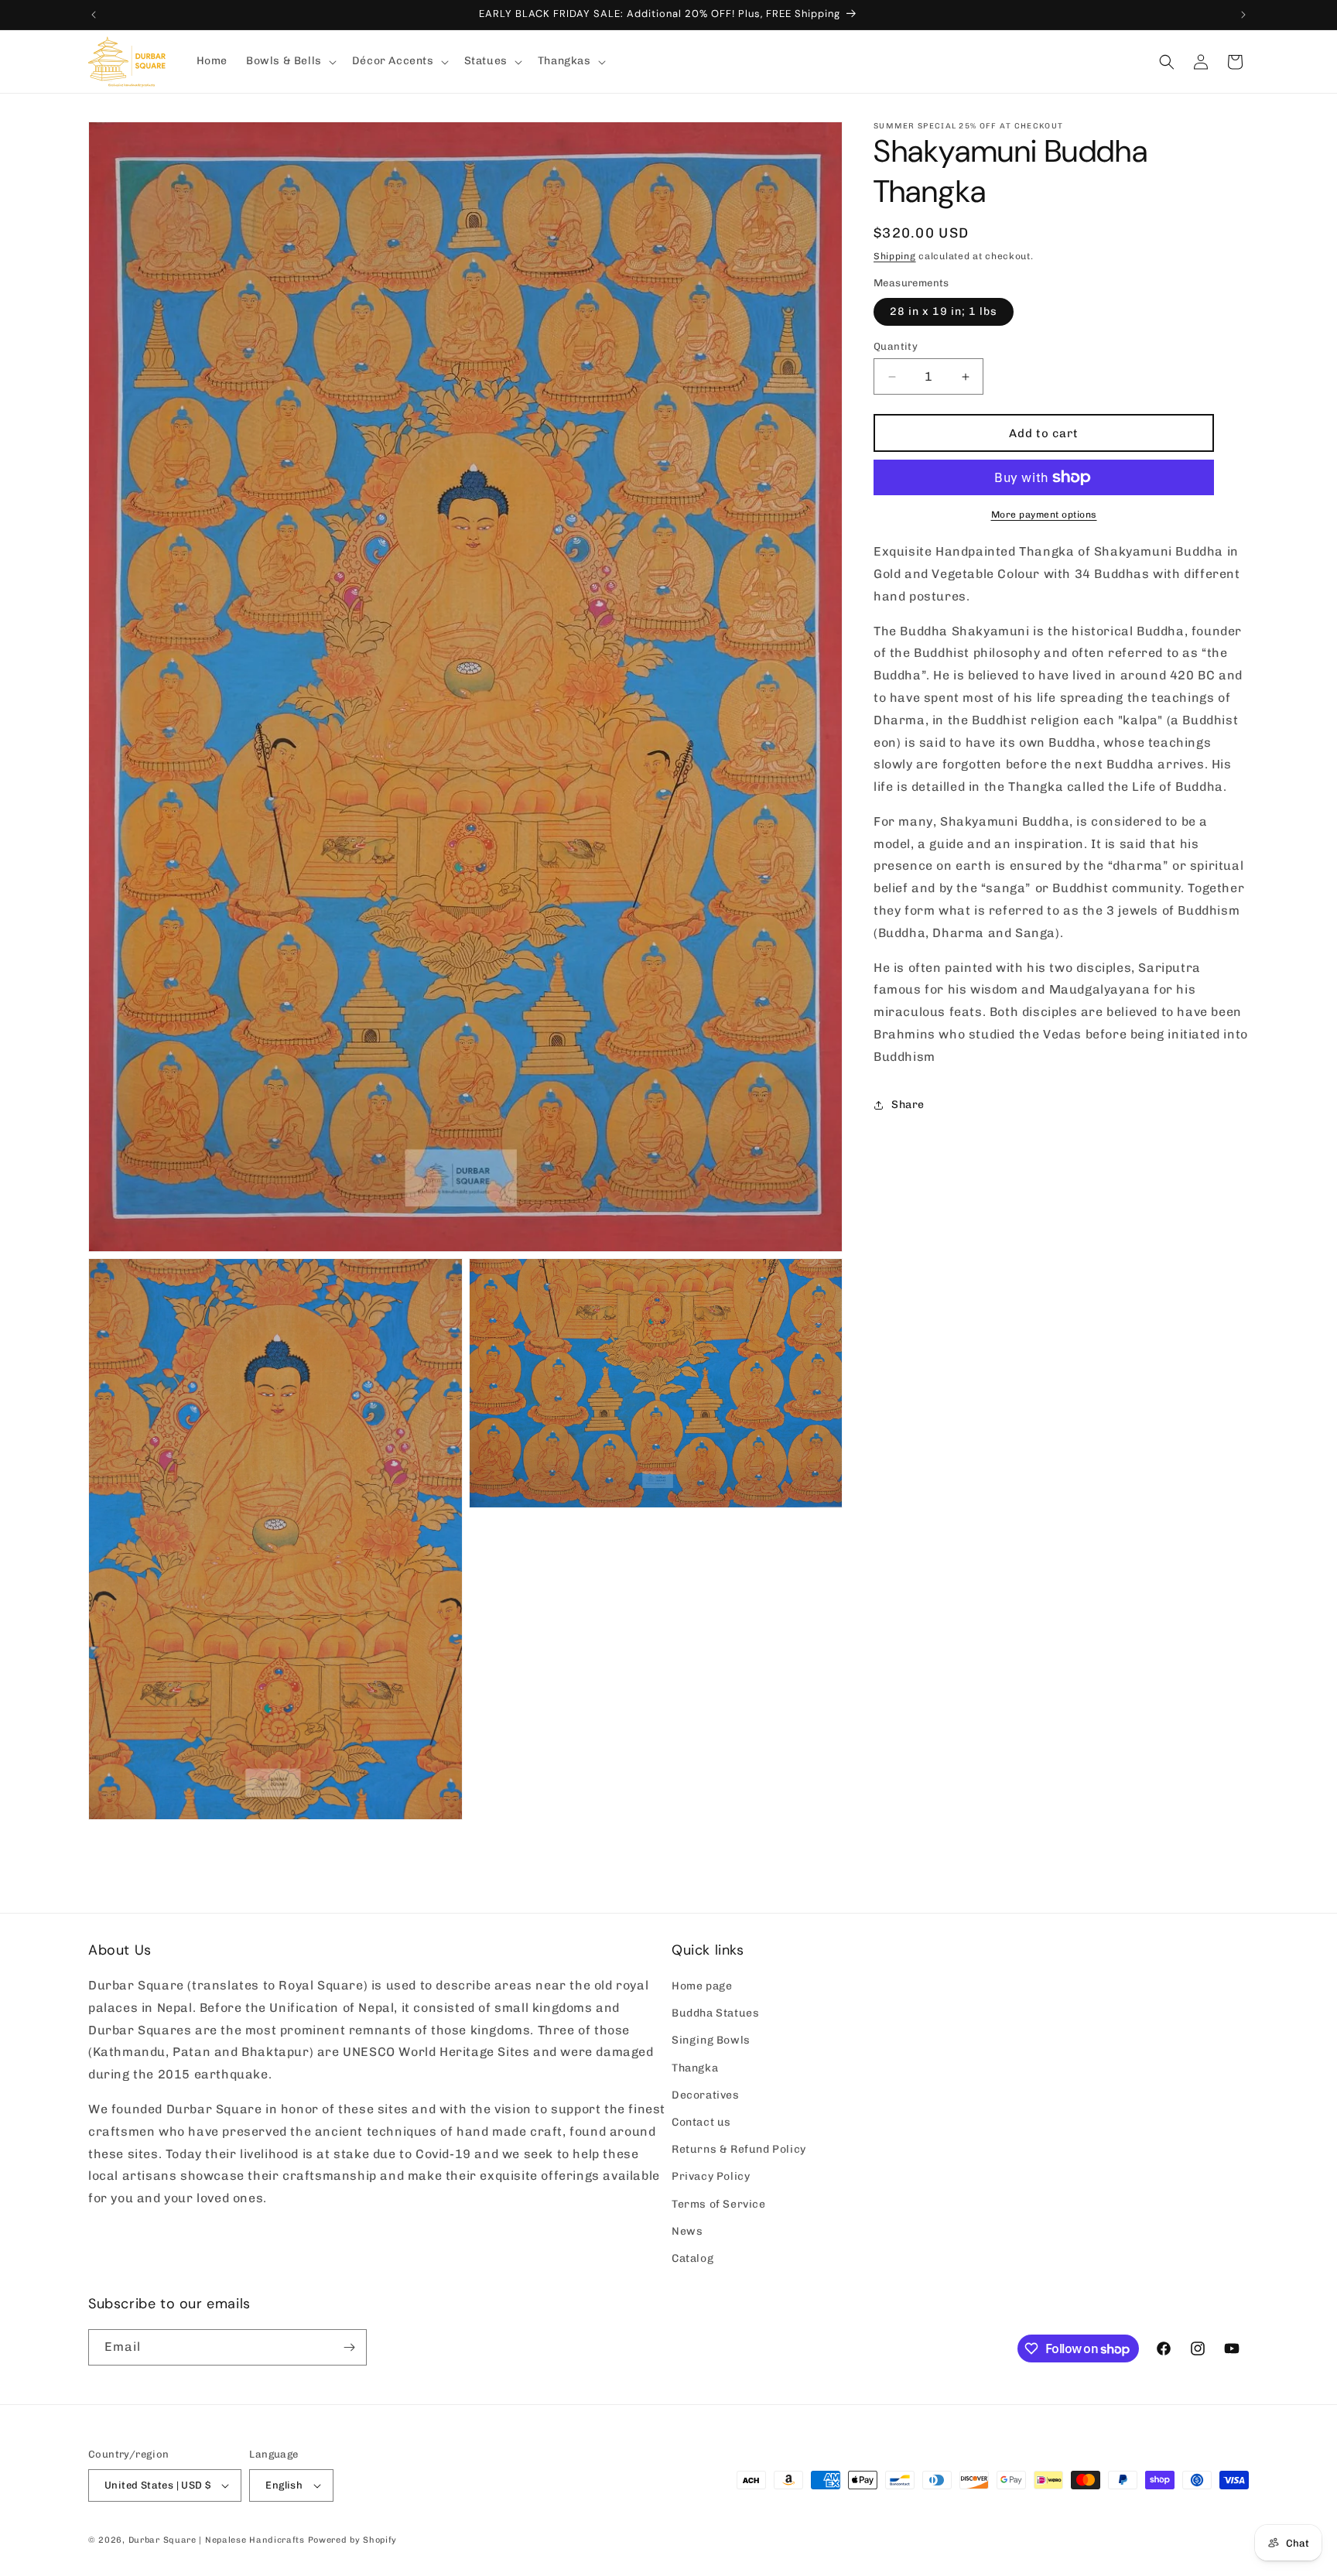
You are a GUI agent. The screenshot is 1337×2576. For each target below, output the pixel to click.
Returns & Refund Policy (739, 2149)
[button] (290, 61)
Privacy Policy (711, 2177)
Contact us (701, 2122)
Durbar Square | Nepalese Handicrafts (217, 2540)
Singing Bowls (711, 2041)
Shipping (895, 256)
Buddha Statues (715, 2014)
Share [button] (908, 1105)
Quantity (896, 346)
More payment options (1044, 515)
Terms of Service (719, 2204)
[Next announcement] (1243, 15)
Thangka (695, 2068)
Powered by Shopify (353, 2540)
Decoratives (706, 2095)
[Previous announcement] (94, 15)
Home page (702, 1986)
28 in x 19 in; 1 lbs (944, 311)
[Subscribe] (349, 2347)
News (687, 2231)
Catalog (692, 2258)
